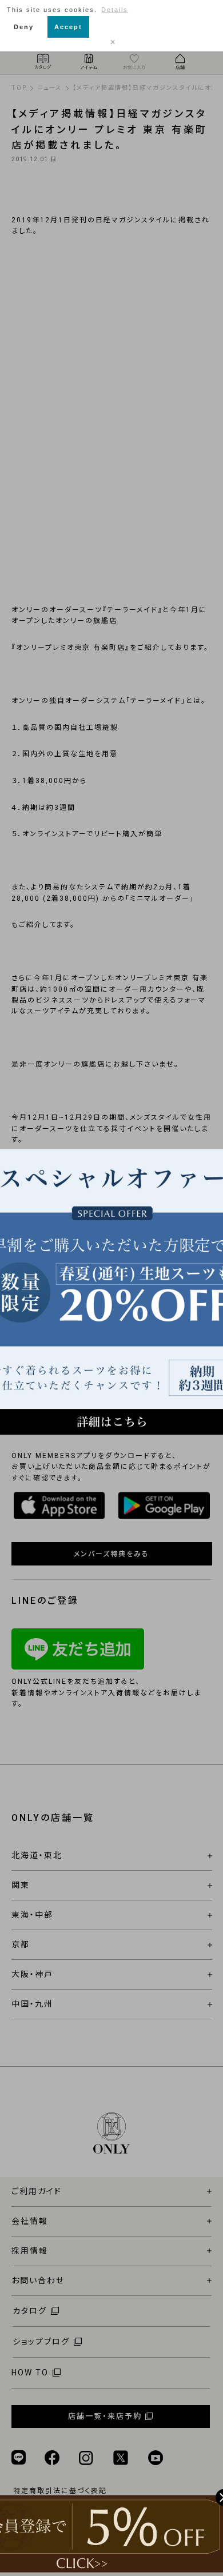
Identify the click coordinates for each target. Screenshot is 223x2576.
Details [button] (115, 10)
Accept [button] (68, 27)
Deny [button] (24, 27)
